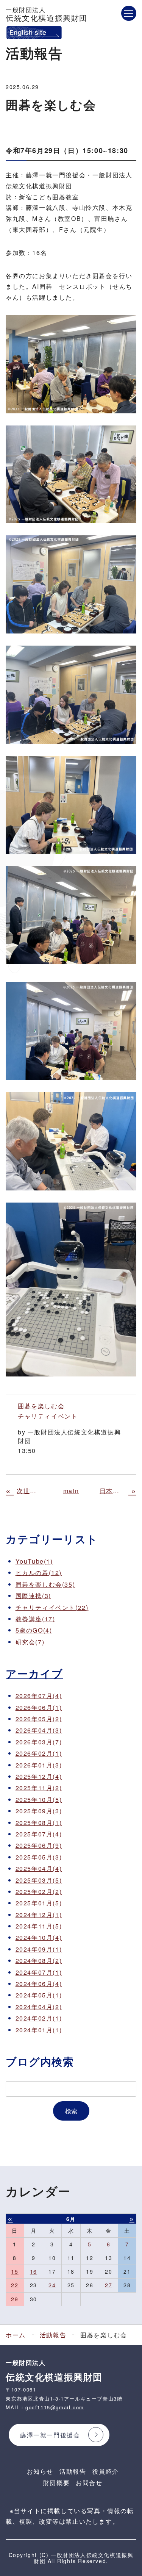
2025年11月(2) (39, 1788)
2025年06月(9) (39, 1845)
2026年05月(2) (39, 1719)
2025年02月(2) (39, 1892)
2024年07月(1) (39, 1972)
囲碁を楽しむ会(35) (45, 1584)
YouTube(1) (34, 1561)
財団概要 (56, 2483)
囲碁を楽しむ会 (41, 1406)
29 (15, 2299)
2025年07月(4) (39, 1834)
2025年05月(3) (39, 1857)
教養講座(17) (35, 1619)
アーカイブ (34, 1673)
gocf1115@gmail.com (55, 2407)
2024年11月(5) (39, 1926)
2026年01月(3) (39, 1765)
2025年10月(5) (39, 1799)
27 (108, 2285)
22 (15, 2285)
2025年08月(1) (39, 1823)
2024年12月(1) (39, 1915)
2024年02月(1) (39, 2018)
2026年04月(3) (39, 1730)
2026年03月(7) (39, 1742)
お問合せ (89, 2483)
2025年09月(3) (39, 1811)
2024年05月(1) (39, 1995)
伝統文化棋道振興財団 (47, 14)
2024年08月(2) (39, 1961)
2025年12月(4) (39, 1776)
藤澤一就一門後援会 (50, 2435)
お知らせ (40, 2471)
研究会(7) (30, 1642)
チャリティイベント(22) (52, 1607)
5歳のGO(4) (34, 1630)
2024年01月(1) (39, 2030)
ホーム (16, 2335)
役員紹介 (106, 2471)
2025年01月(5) (39, 1903)
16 (34, 2271)
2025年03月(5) (39, 1880)
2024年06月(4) (39, 1984)
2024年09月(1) (39, 1949)
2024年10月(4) (39, 1937)
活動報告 (53, 2335)
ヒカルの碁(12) (39, 1573)
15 (15, 2271)
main (71, 1491)
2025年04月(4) (39, 1868)
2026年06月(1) (39, 1707)
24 (52, 2285)
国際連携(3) (33, 1596)
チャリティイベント (48, 1416)
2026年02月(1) (39, 1753)
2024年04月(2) (39, 2007)
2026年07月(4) (39, 1696)
